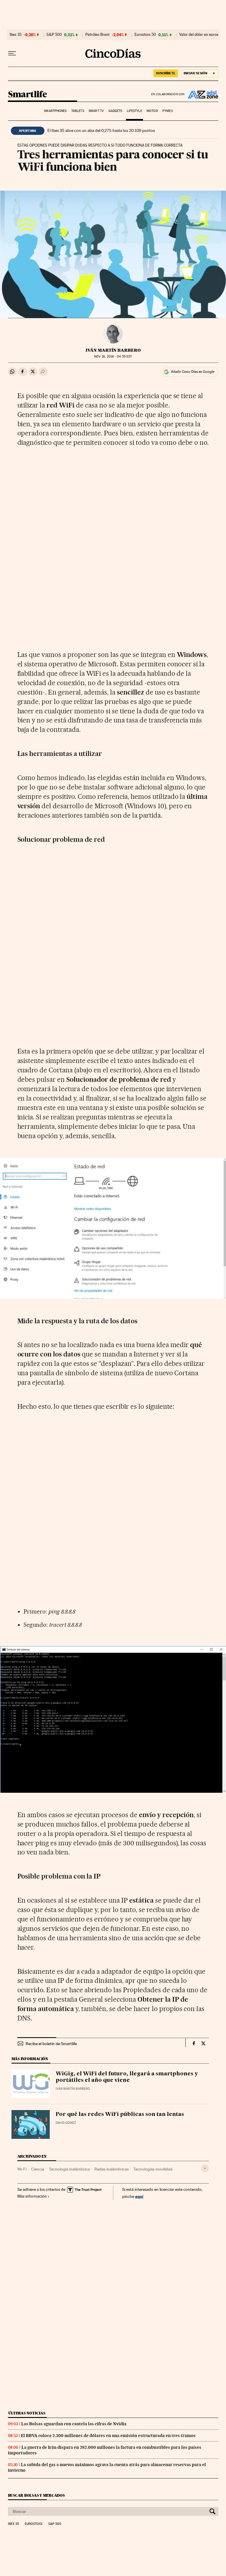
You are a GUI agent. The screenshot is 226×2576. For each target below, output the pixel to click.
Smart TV (96, 111)
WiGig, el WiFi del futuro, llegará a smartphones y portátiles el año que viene (127, 2077)
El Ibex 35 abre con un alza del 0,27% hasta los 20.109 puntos (101, 130)
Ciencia (38, 2169)
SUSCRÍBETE (166, 73)
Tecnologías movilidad (153, 2169)
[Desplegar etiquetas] (205, 2168)
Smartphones (55, 111)
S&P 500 (54, 35)
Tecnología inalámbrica (69, 2169)
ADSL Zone (202, 94)
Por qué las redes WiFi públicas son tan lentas (120, 2114)
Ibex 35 (16, 35)
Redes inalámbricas (112, 2169)
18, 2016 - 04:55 (113, 357)
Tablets (78, 111)
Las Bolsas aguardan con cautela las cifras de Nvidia (74, 2424)
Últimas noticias (27, 2413)
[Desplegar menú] (12, 53)
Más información (32, 2196)
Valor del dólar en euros (199, 35)
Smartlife (28, 95)
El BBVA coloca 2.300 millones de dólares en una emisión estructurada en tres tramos (108, 2436)
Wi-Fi (22, 2169)
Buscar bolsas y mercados (36, 2495)
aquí (139, 2196)
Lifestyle (134, 111)
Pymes (168, 111)
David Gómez (66, 2123)
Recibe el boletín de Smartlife (51, 2044)
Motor (152, 111)
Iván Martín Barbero (113, 350)
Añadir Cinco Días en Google (193, 372)
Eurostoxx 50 (145, 35)
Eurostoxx (34, 2524)
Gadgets (116, 111)
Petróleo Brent (97, 35)
